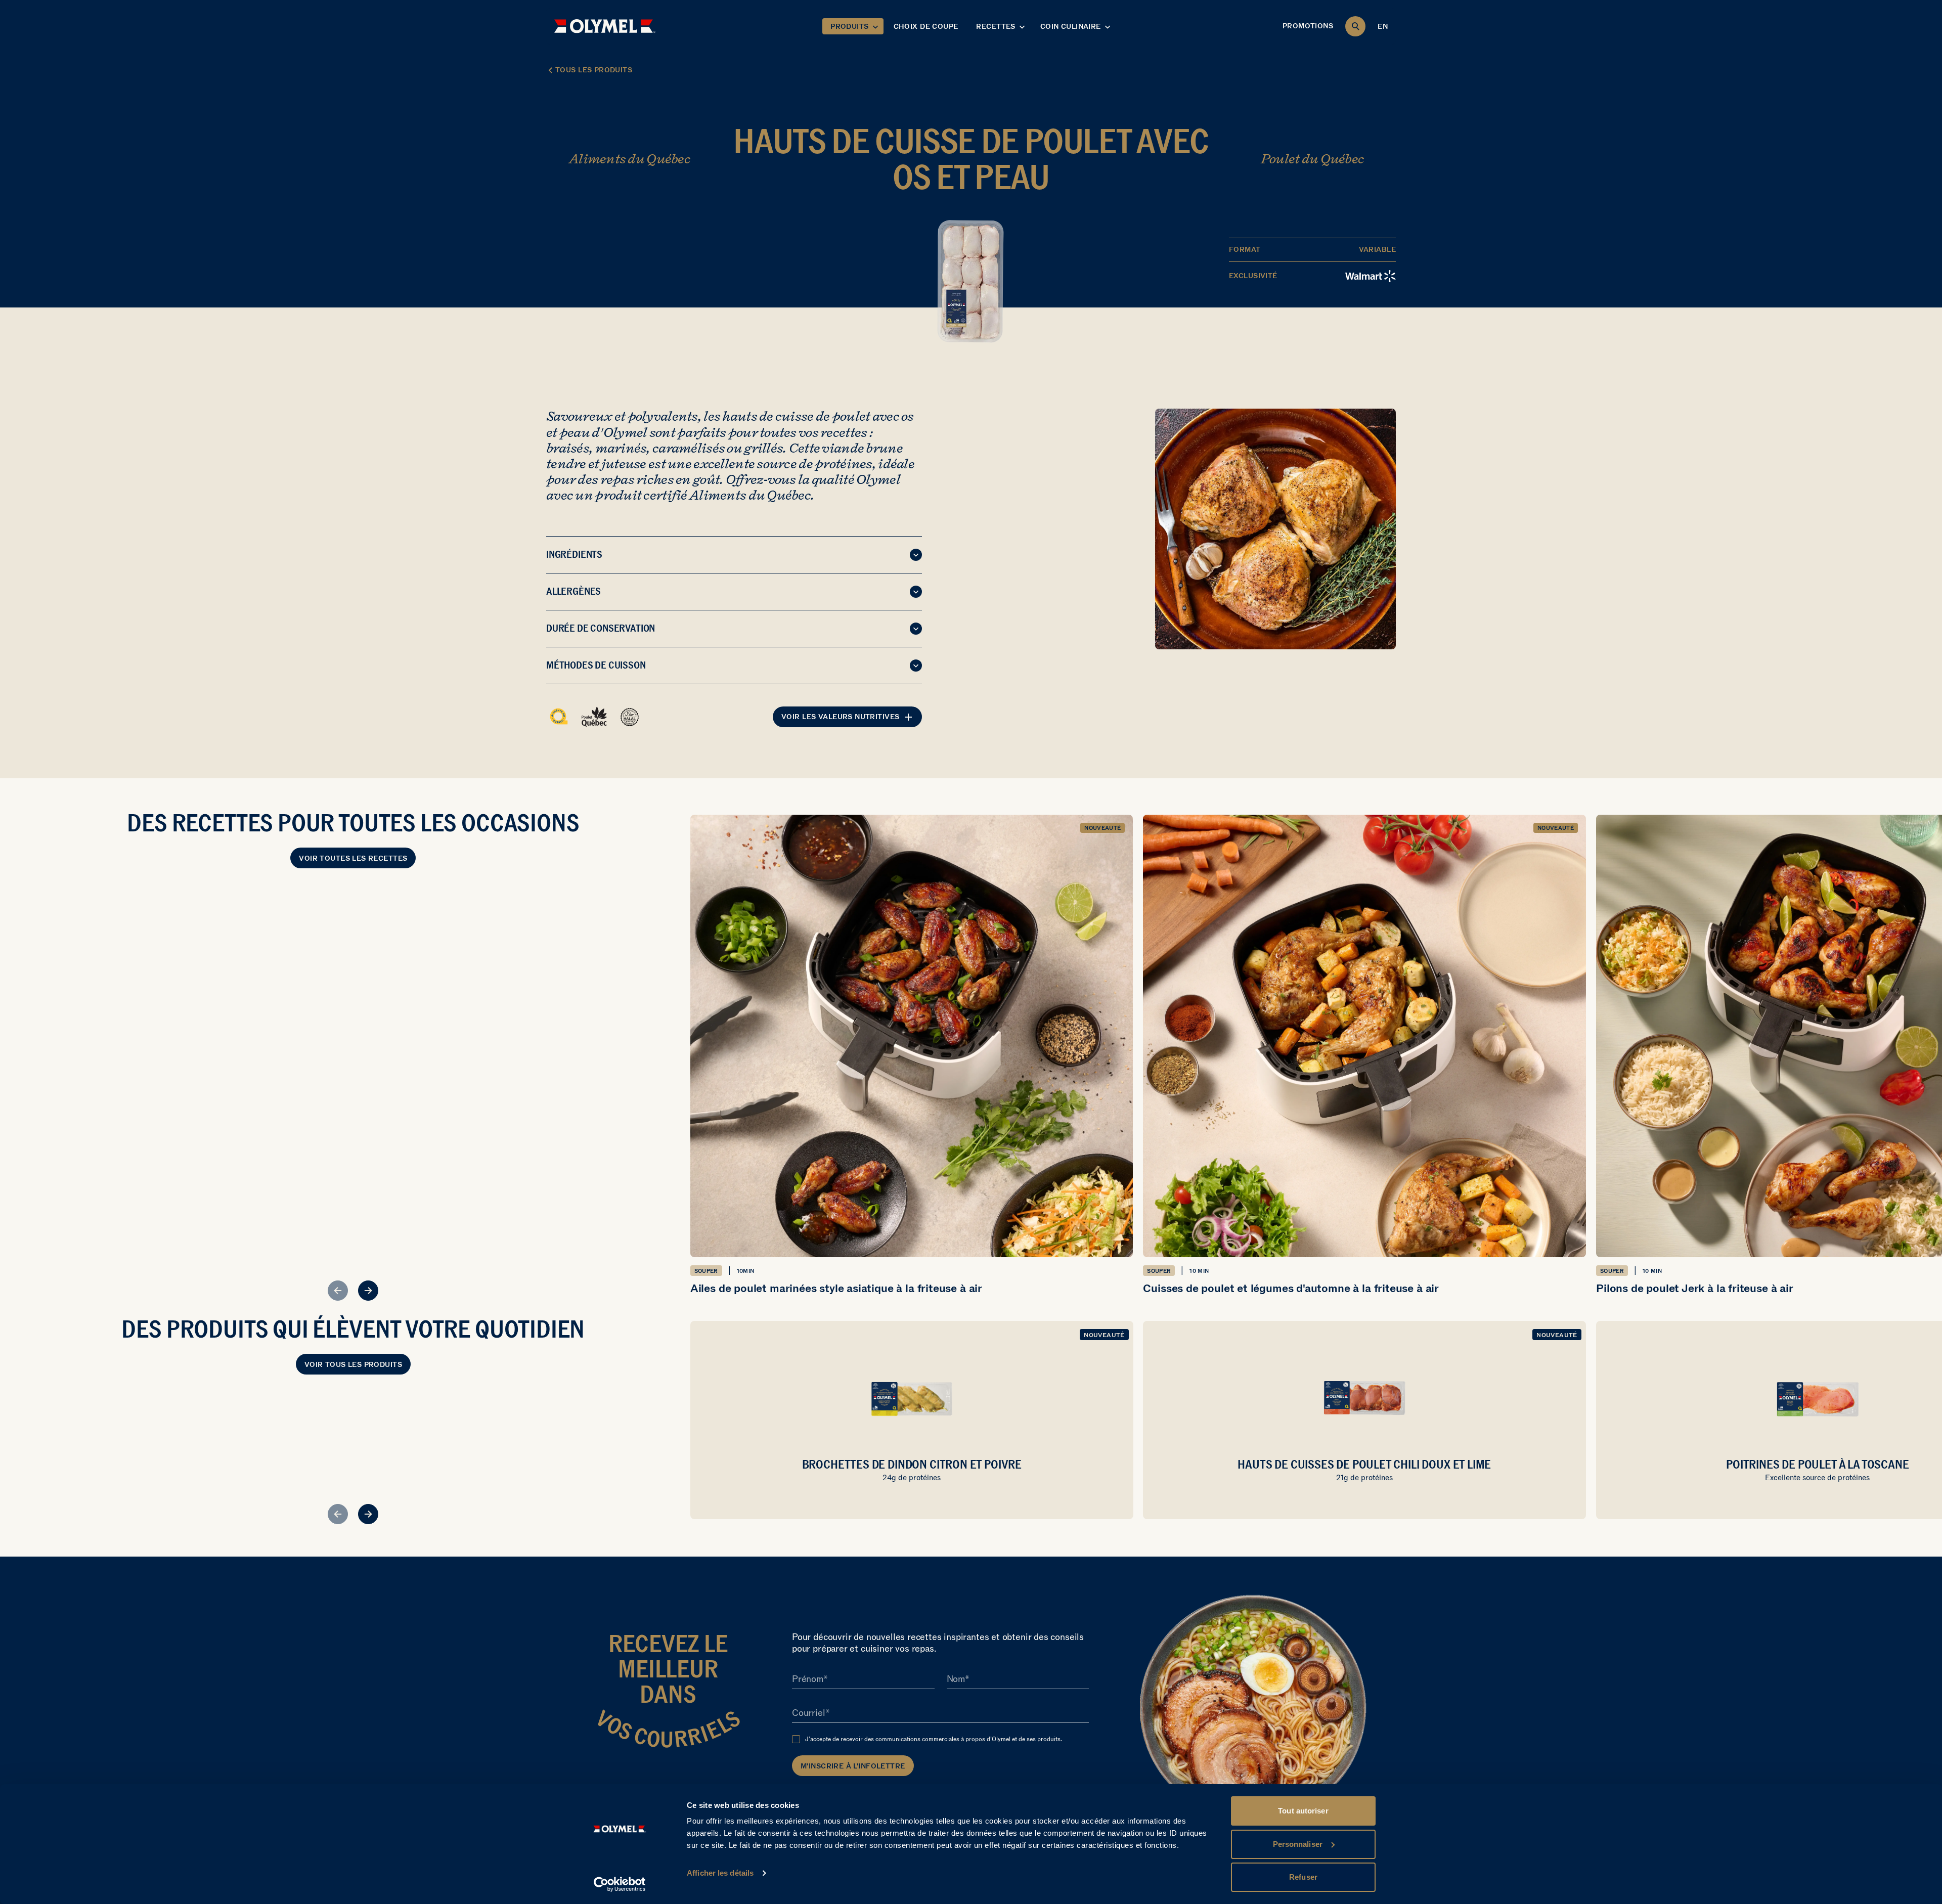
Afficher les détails (720, 1873)
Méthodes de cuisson (596, 665)
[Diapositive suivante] (368, 1291)
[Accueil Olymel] (605, 26)
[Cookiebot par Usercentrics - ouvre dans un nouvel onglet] (620, 1884)
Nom (956, 1679)
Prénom (808, 1679)
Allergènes (573, 591)
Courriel (809, 1713)
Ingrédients (574, 554)
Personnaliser (1298, 1844)
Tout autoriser (1303, 1811)
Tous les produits (594, 70)
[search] (1355, 26)
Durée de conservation (601, 628)
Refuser (1303, 1877)
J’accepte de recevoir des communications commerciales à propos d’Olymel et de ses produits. (934, 1739)
